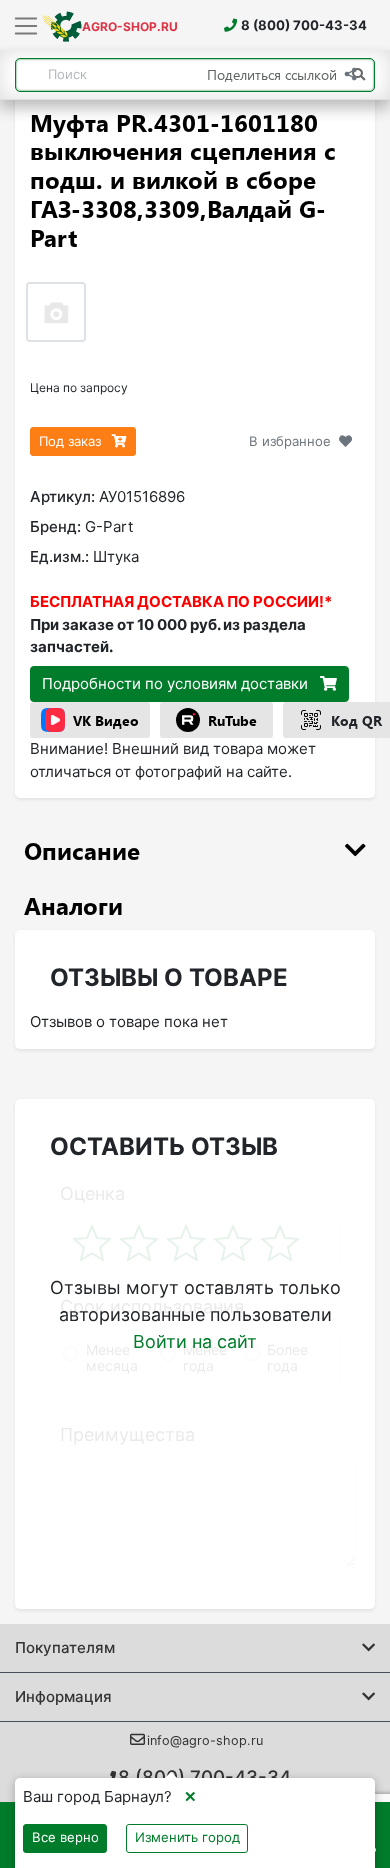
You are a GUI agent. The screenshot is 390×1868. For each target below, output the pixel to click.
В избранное (290, 441)
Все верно (65, 1837)
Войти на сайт (195, 1341)
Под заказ (72, 441)
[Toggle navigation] (26, 27)
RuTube (232, 720)
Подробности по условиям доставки (177, 683)
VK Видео (106, 720)
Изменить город (187, 1837)
